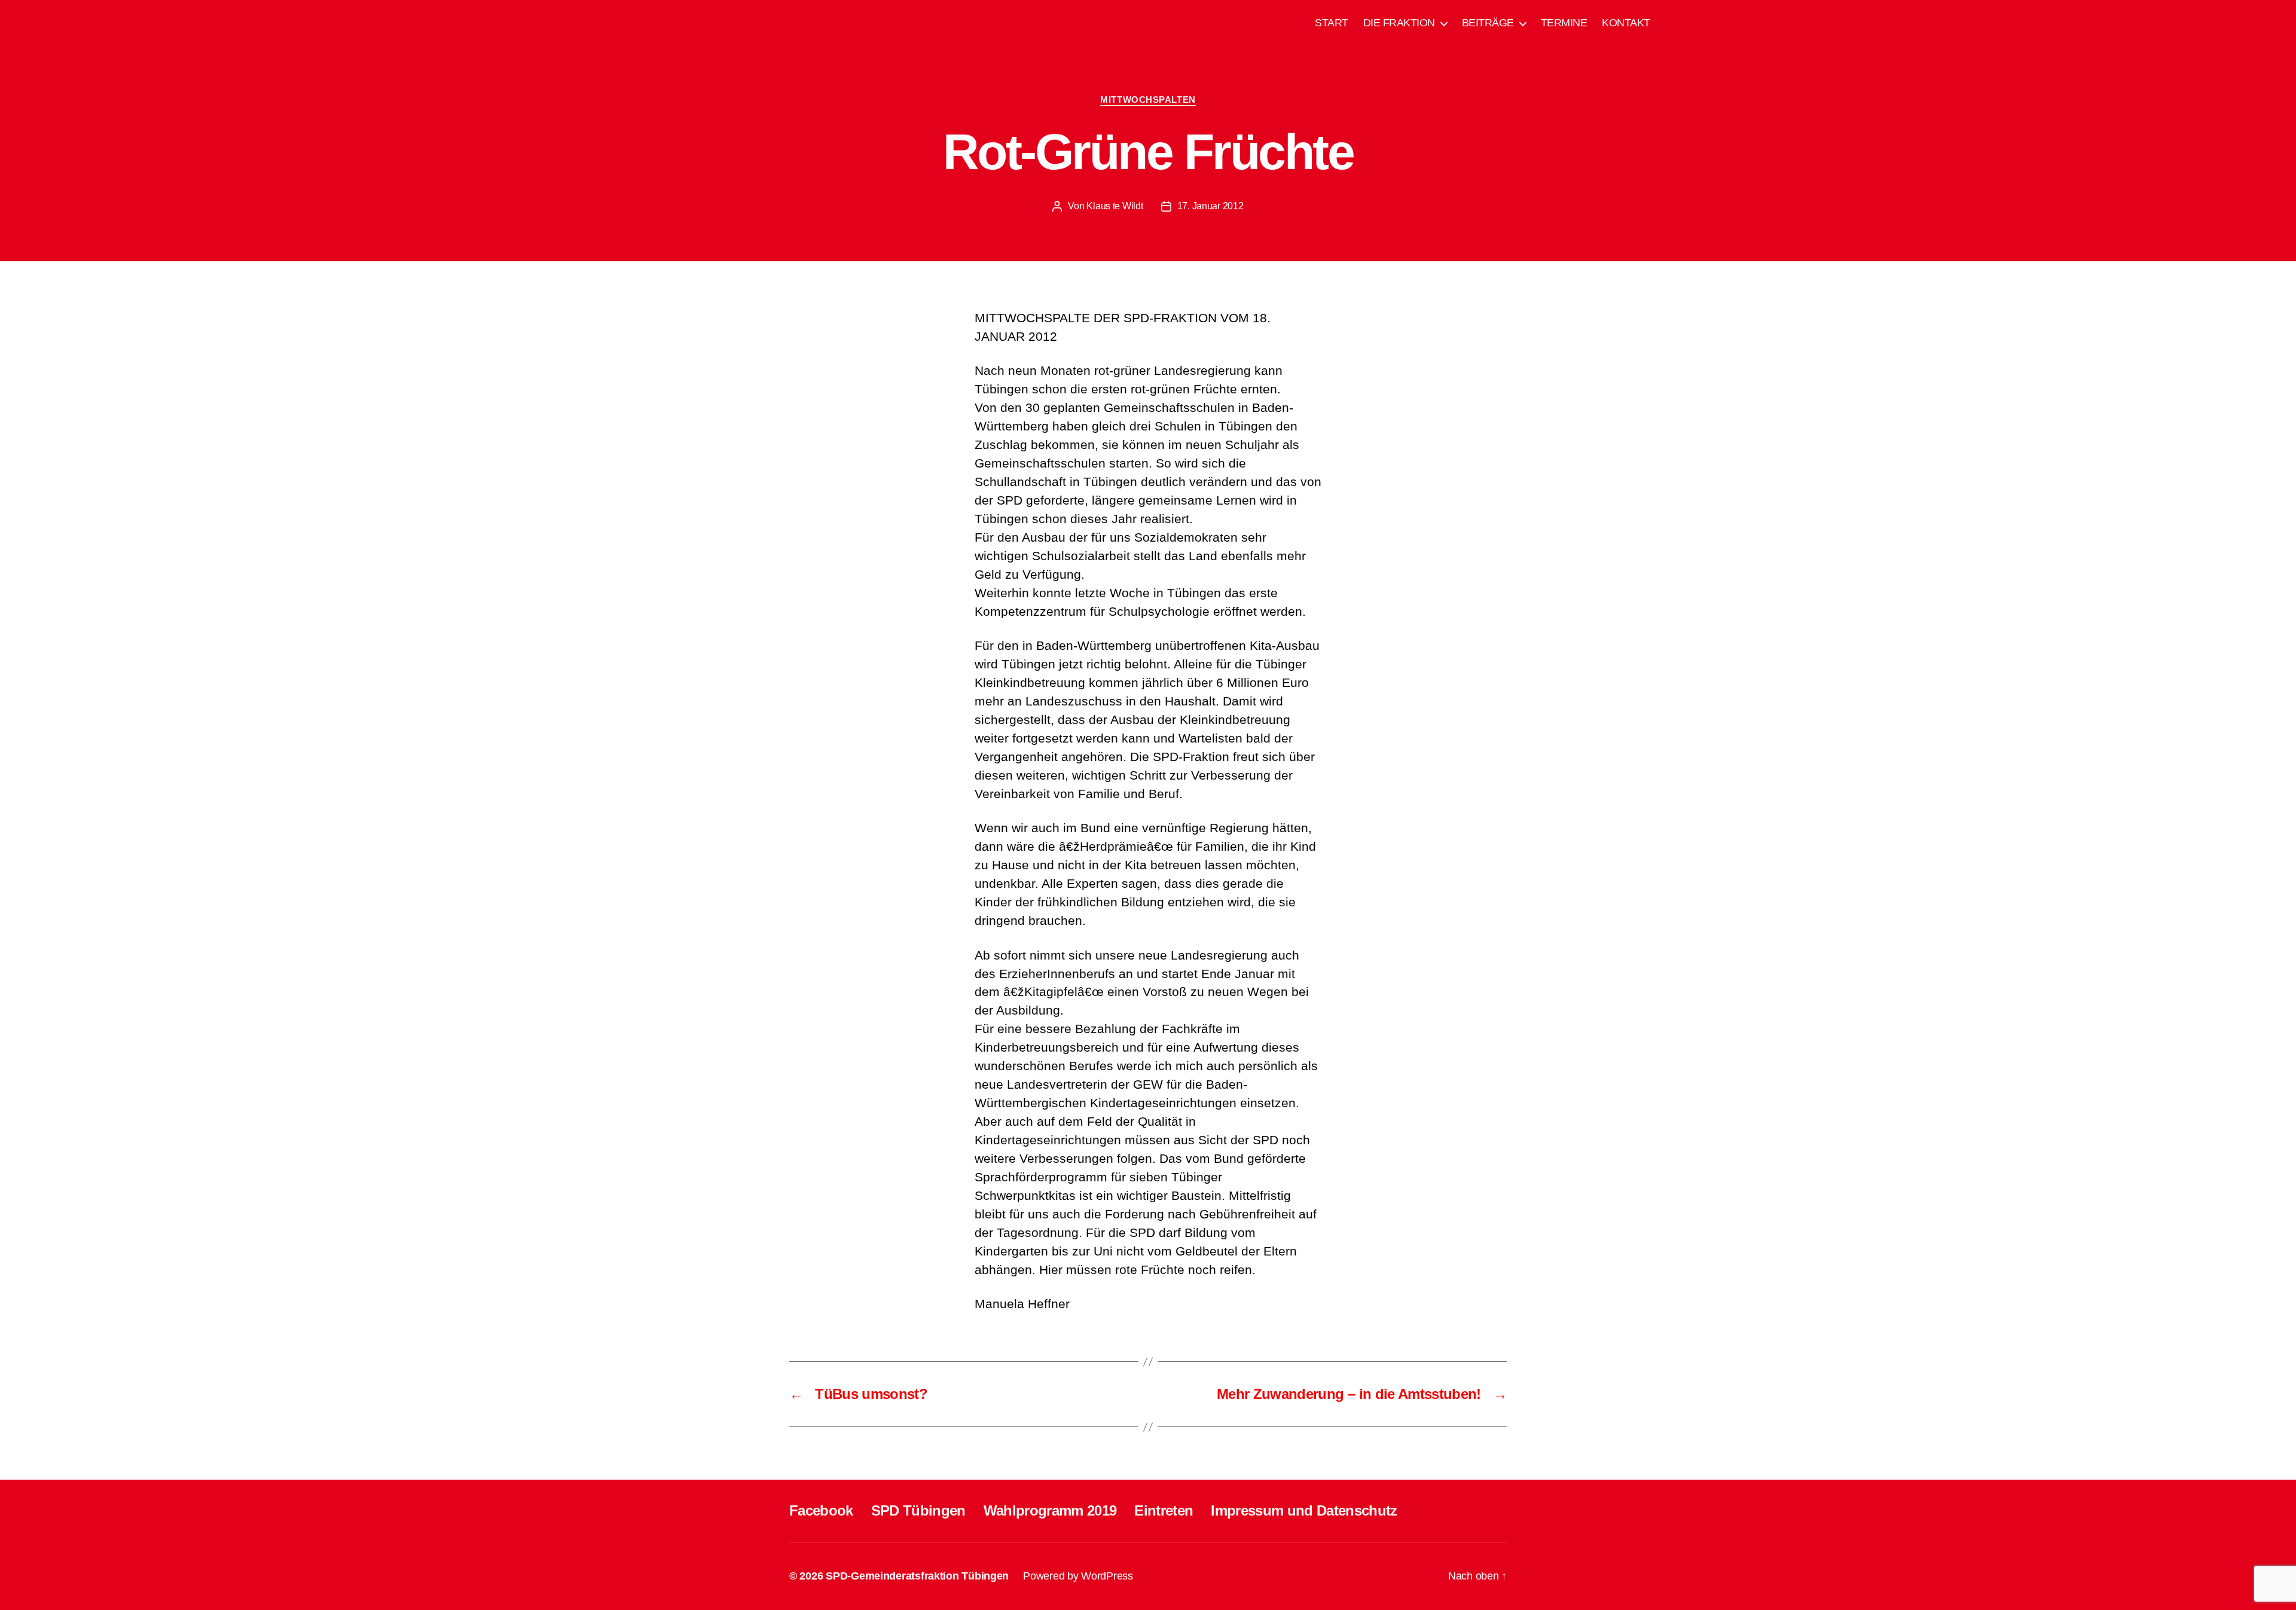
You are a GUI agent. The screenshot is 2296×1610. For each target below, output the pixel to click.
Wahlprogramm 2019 (1050, 1510)
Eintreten (1164, 1510)
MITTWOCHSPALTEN (1148, 100)
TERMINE (1564, 23)
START (1332, 23)
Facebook (821, 1510)
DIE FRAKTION (1399, 23)
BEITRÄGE (1488, 23)
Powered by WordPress (1078, 1576)
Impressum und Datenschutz (1304, 1510)
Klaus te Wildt (1115, 206)
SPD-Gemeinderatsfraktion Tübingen (917, 1576)
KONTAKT (1626, 23)
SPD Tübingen (918, 1510)
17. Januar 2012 (1210, 206)
